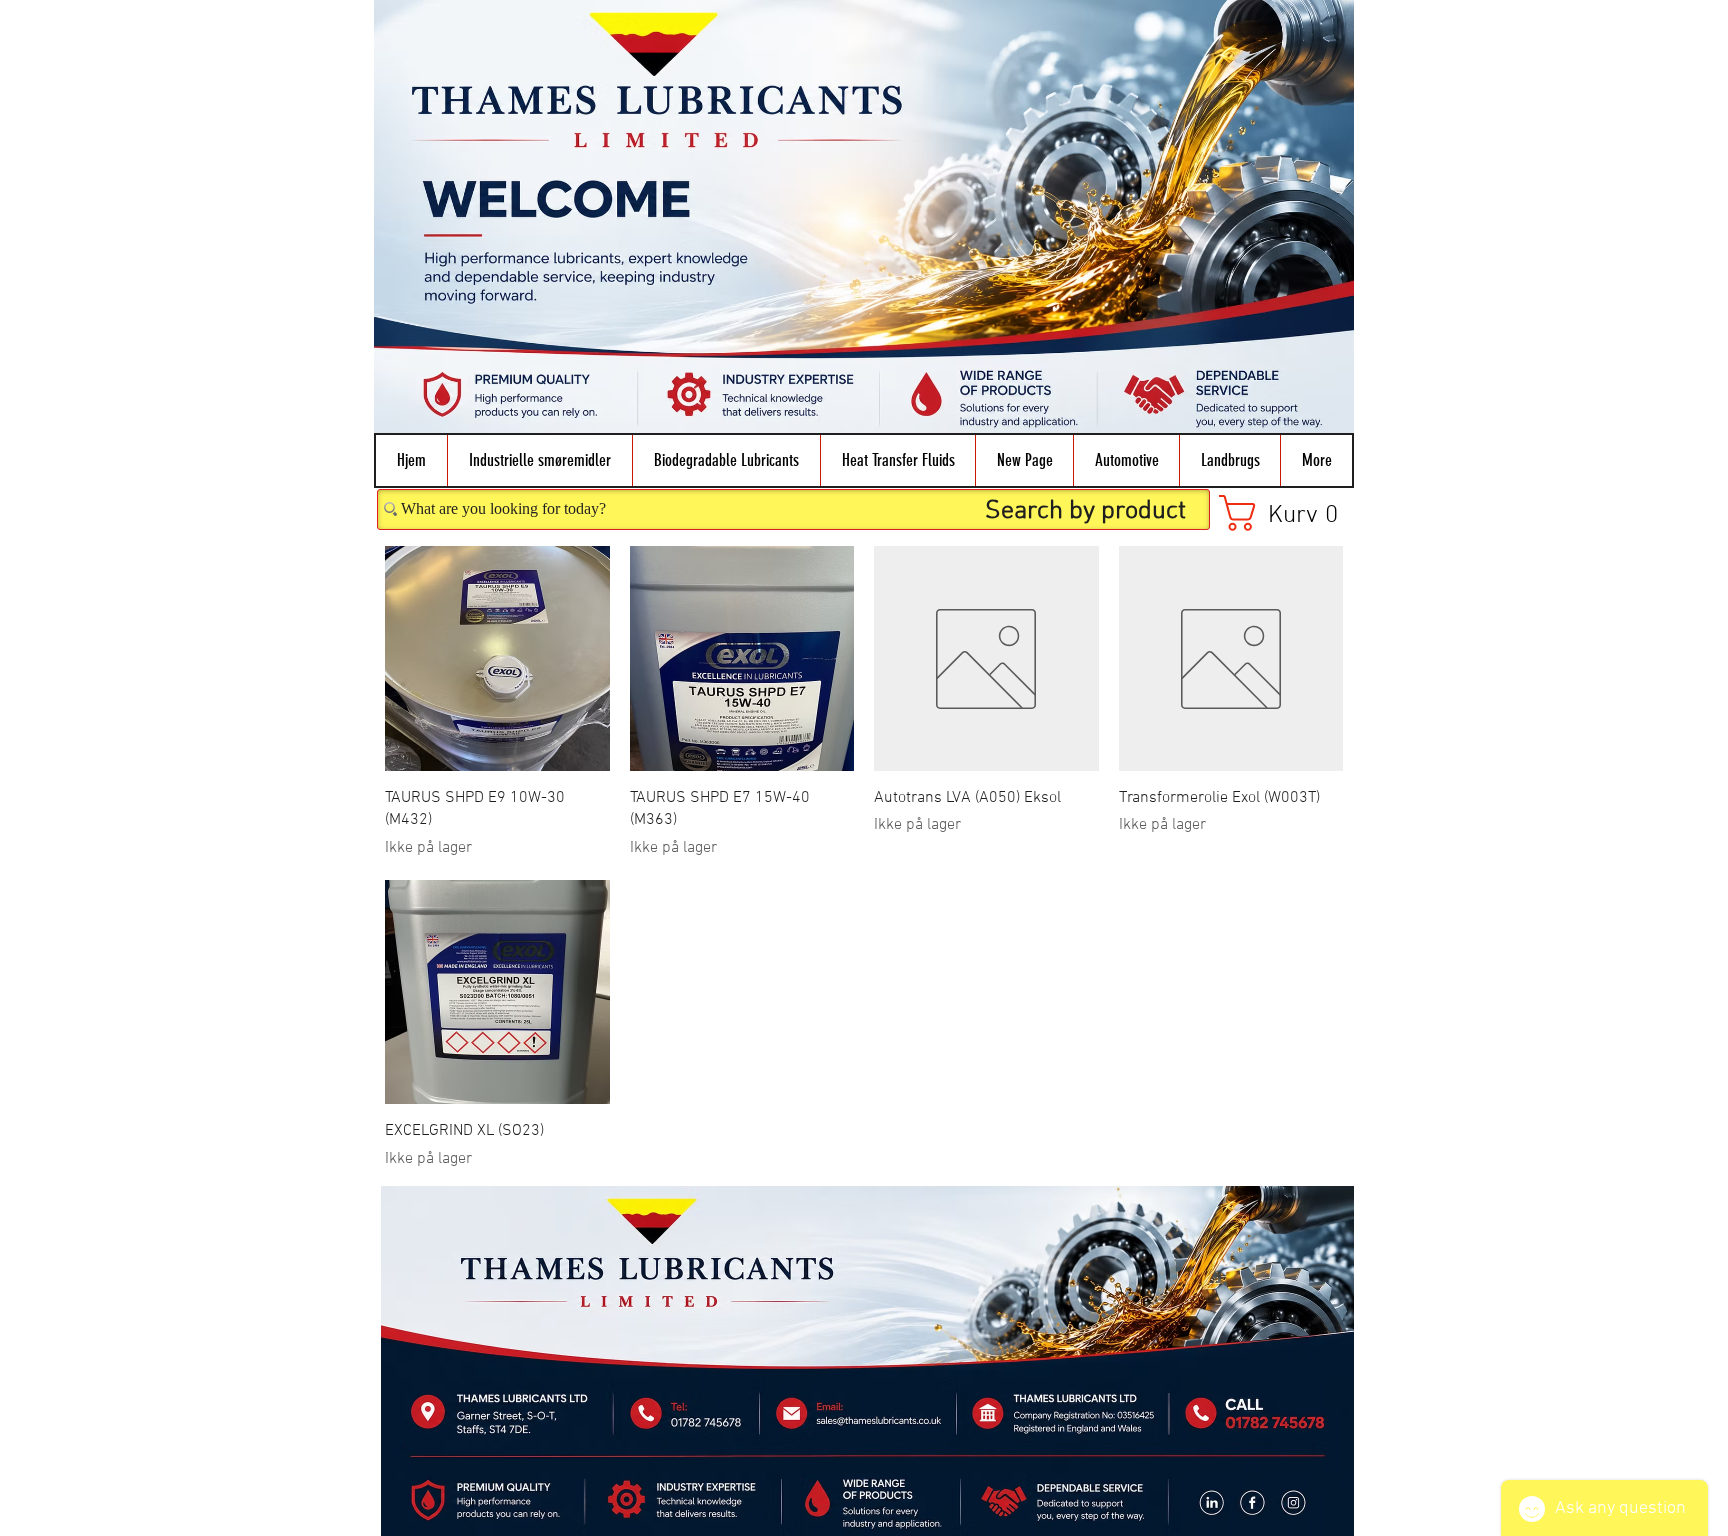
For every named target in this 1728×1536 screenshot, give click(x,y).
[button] (539, 460)
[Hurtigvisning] (497, 658)
